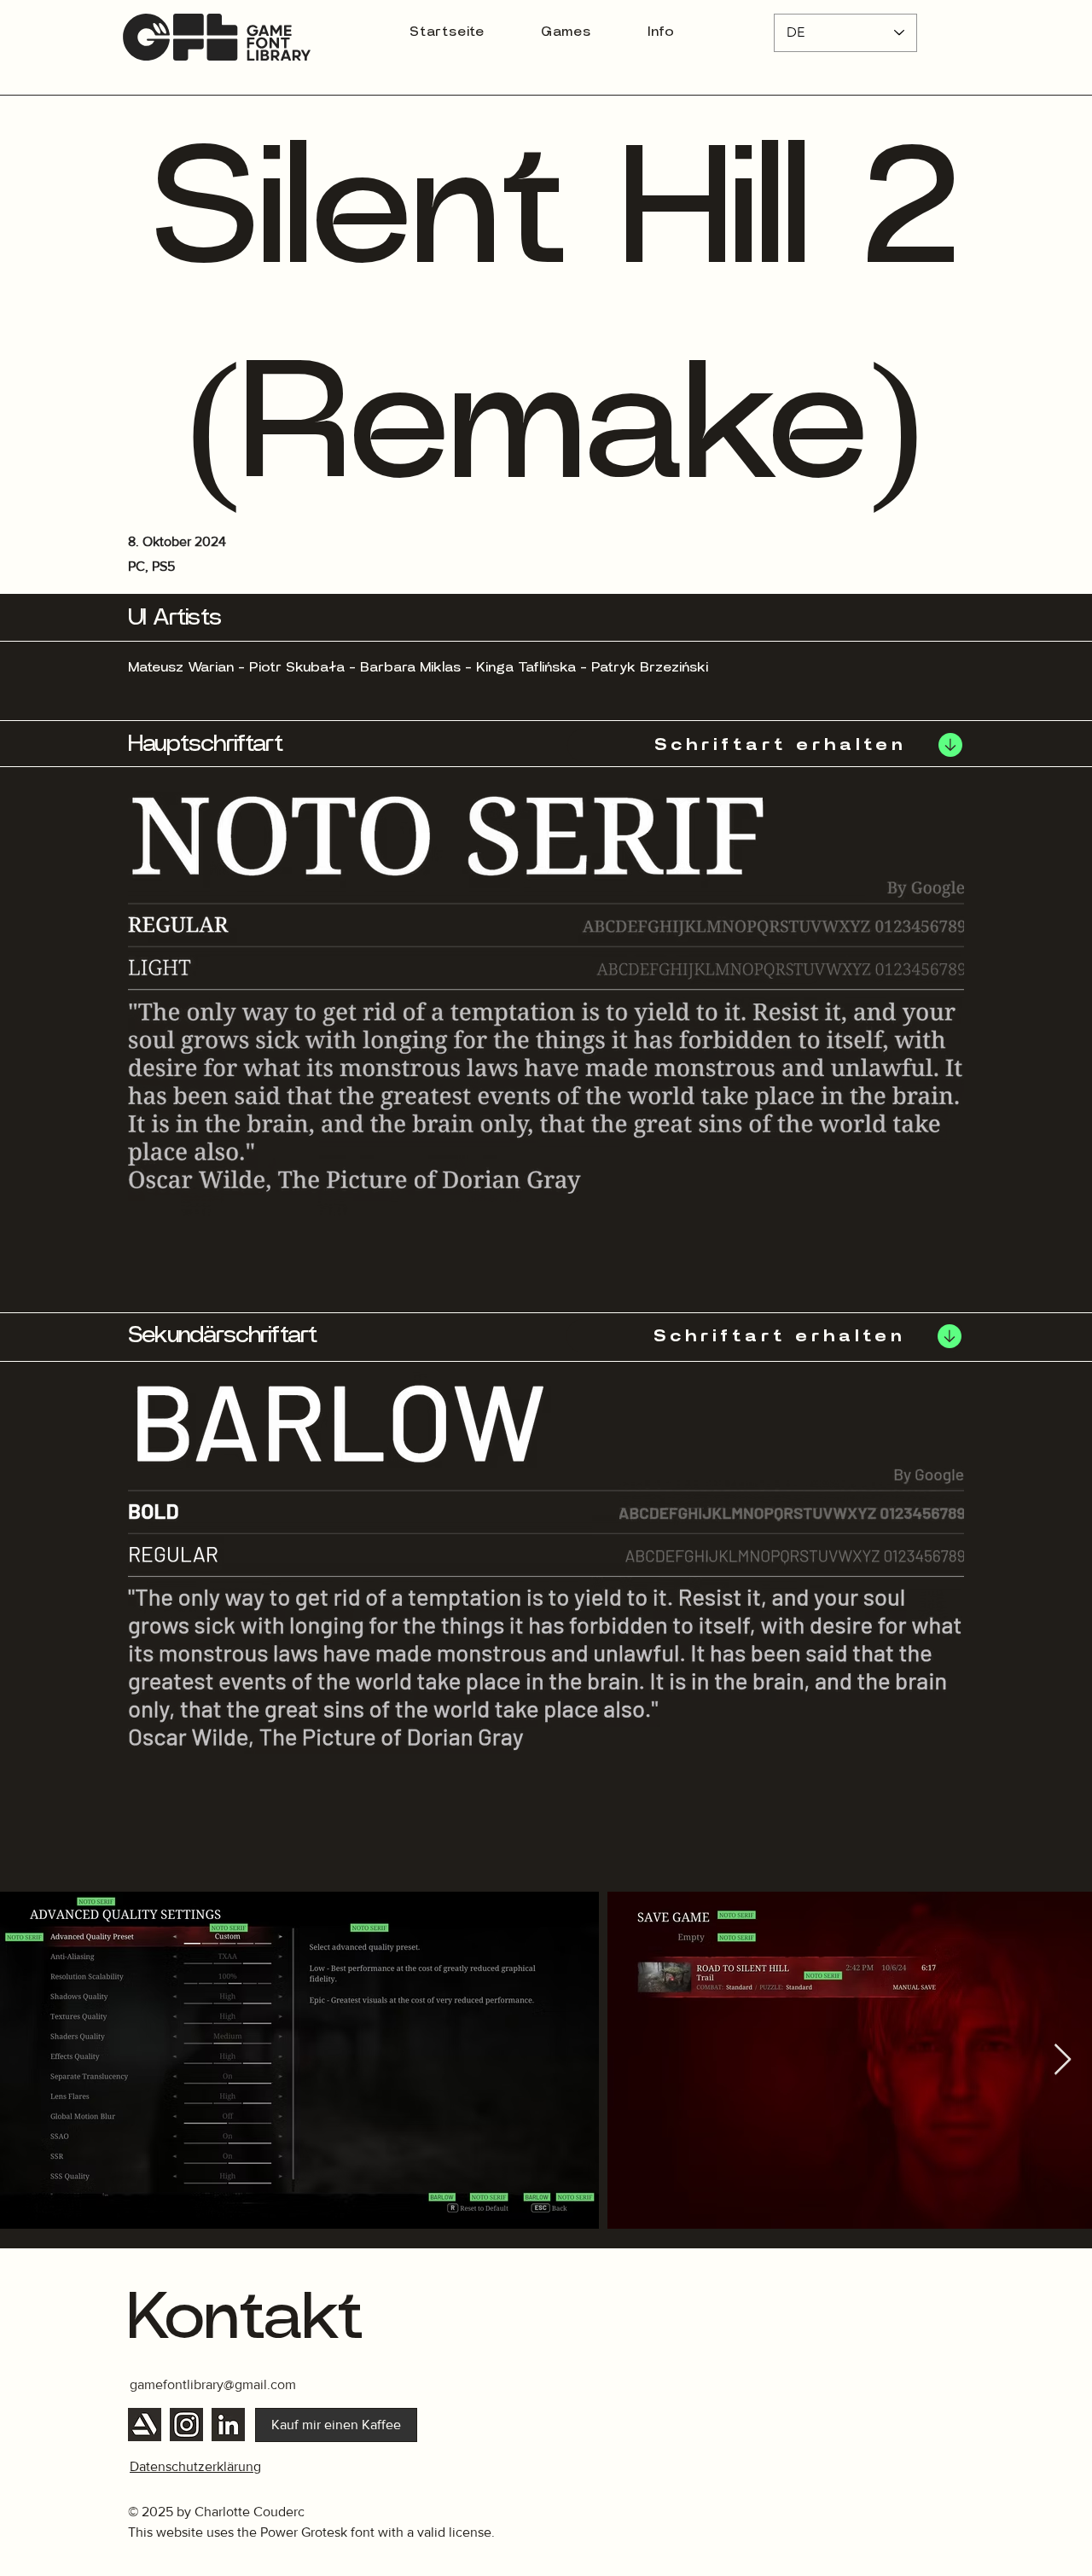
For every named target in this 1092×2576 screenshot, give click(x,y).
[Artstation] (145, 2425)
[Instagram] (186, 2425)
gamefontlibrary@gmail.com (213, 2384)
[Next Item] (1063, 2060)
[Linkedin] (228, 2425)
